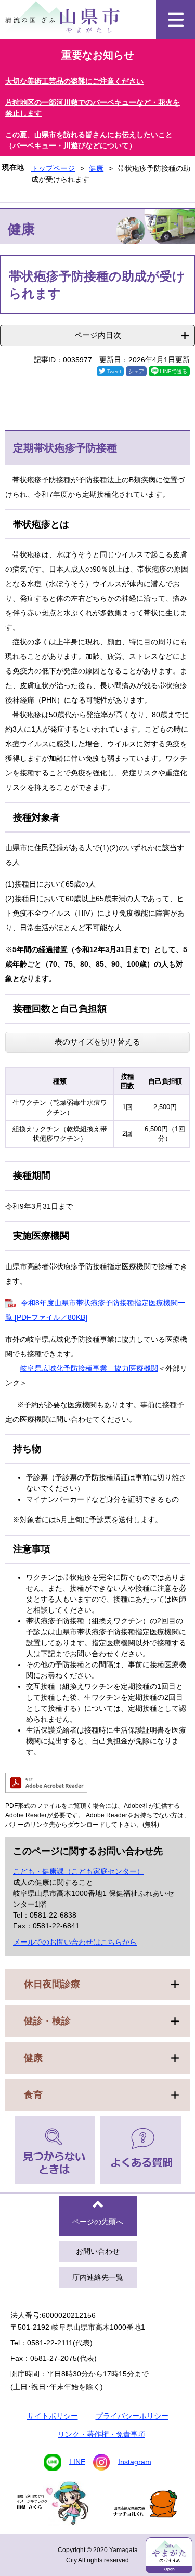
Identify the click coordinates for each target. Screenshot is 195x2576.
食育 (33, 2095)
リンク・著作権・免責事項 (101, 2434)
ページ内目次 (98, 335)
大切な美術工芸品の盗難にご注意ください (74, 81)
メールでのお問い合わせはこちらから (75, 1942)
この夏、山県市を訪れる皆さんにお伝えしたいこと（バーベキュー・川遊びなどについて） (89, 140)
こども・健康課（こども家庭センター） (79, 1871)
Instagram (135, 2461)
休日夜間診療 (52, 1984)
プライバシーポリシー (132, 2416)
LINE (77, 2461)
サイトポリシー (53, 2416)
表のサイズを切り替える (97, 1042)
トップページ (53, 168)
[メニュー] (175, 19)
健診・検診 (47, 2021)
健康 (96, 168)
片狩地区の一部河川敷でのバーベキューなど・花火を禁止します (93, 108)
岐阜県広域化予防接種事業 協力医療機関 (89, 1368)
